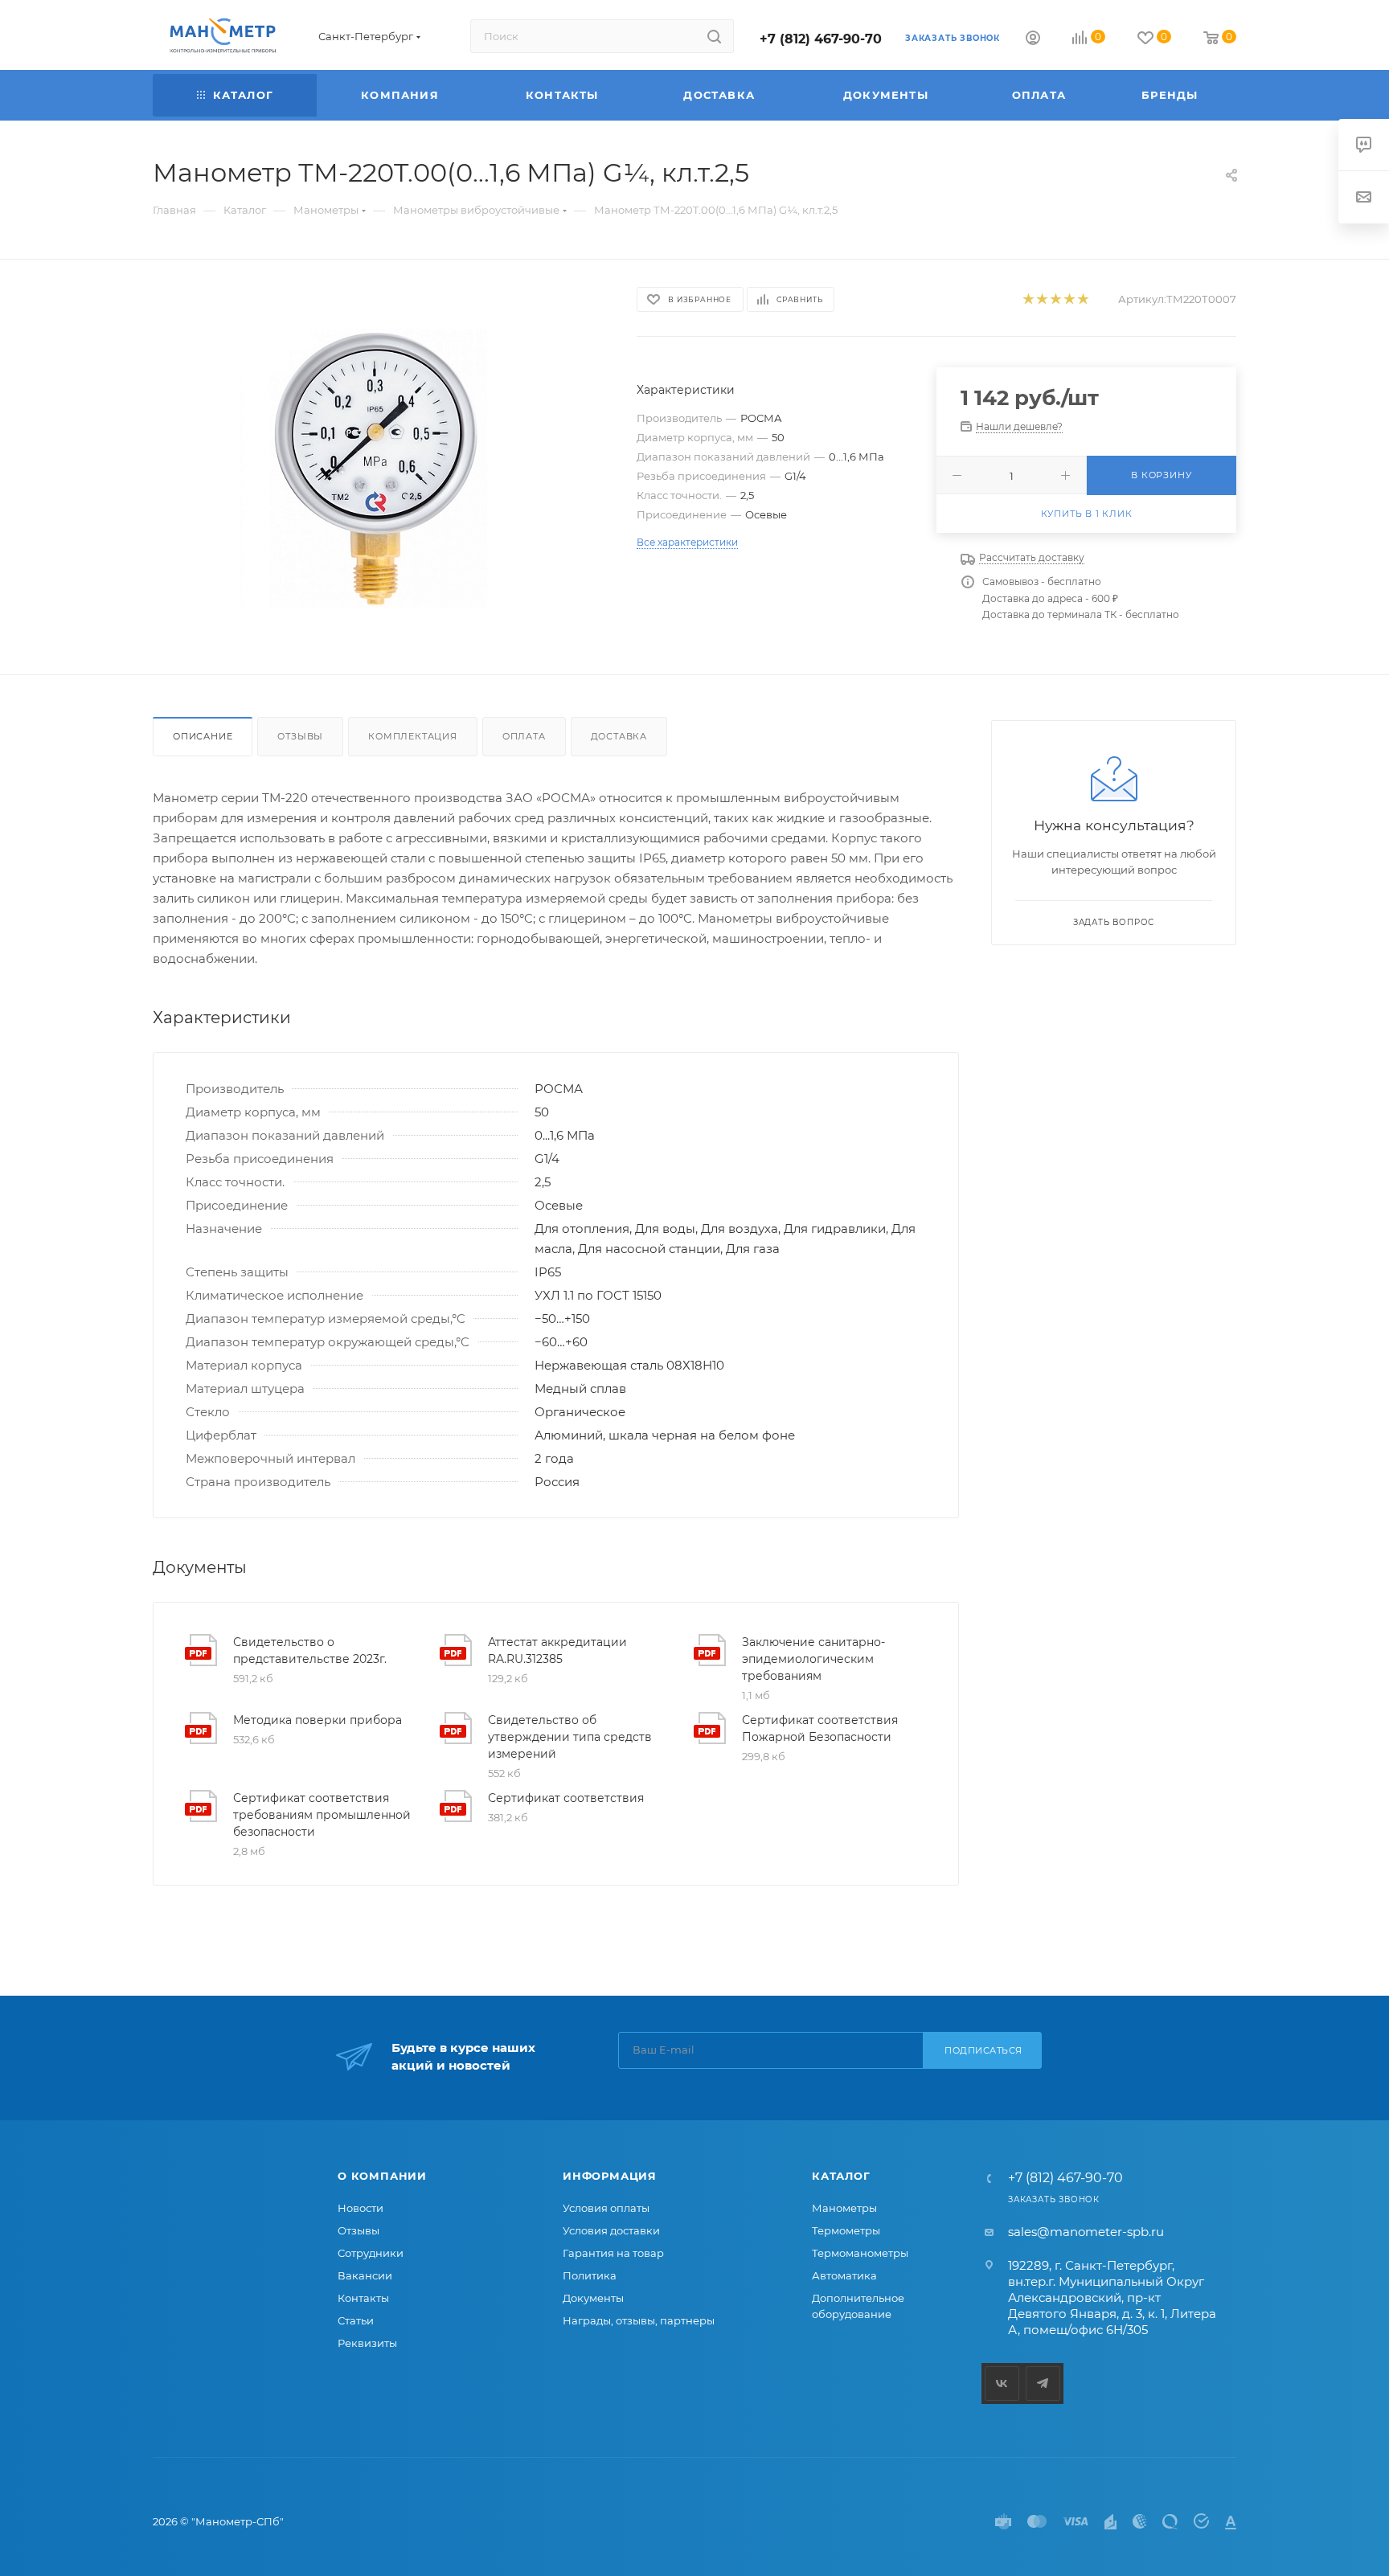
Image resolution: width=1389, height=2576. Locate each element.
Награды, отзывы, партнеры (639, 2320)
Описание (203, 736)
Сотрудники (371, 2253)
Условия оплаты (606, 2208)
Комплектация (413, 736)
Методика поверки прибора (318, 1720)
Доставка (619, 736)
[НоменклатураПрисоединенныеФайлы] (380, 467)
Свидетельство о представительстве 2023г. (310, 1650)
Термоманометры (860, 2253)
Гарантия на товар (613, 2253)
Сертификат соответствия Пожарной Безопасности (820, 1728)
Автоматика (844, 2275)
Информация (610, 2176)
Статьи (356, 2320)
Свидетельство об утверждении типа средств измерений (570, 1737)
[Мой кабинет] (1033, 40)
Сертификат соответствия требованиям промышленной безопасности (322, 1815)
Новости (361, 2208)
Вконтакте (1002, 2384)
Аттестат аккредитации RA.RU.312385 (557, 1650)
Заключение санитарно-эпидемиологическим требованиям (813, 1659)
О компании (382, 2176)
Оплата (524, 736)
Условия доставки (611, 2230)
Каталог (841, 2176)
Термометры (846, 2230)
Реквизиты (367, 2343)
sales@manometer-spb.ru (1086, 2232)
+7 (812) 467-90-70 (821, 39)
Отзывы (300, 736)
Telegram (1043, 2384)
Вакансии (365, 2275)
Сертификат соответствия (566, 1798)
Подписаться (983, 2050)
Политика (590, 2275)
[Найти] (714, 36)
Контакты (363, 2298)
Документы (593, 2298)
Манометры (844, 2208)
